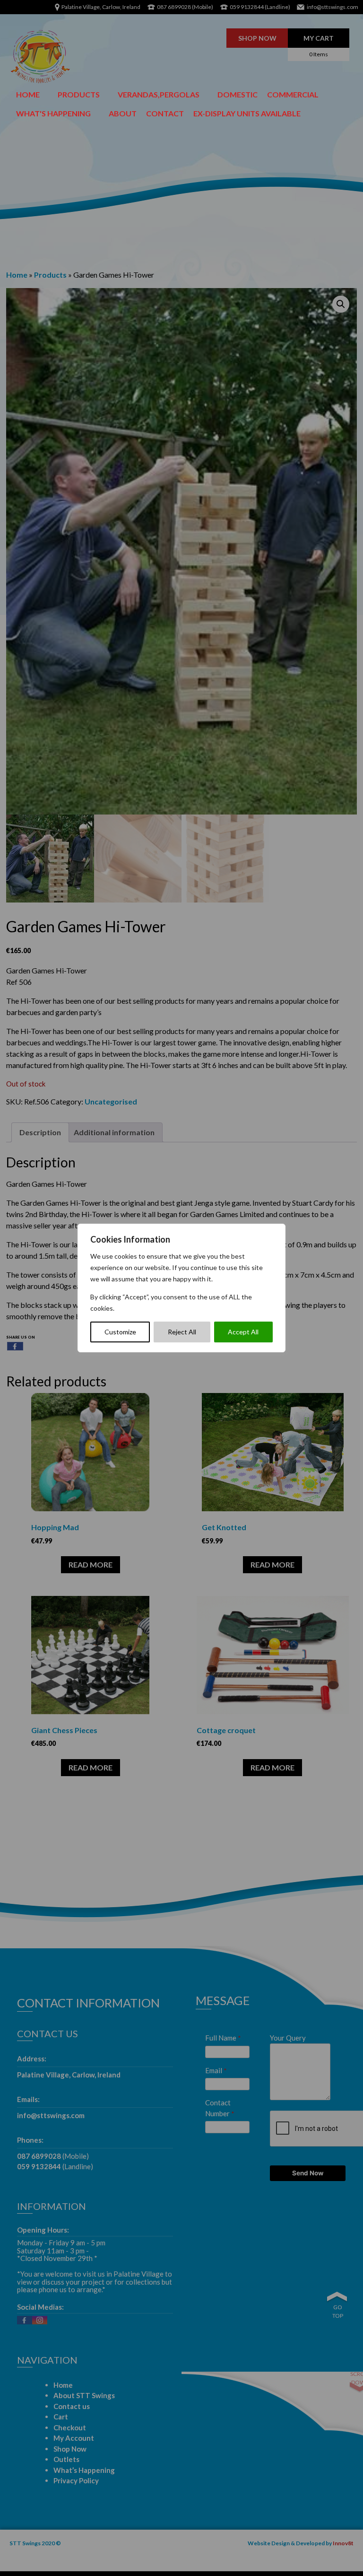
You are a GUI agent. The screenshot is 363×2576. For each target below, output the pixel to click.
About (123, 113)
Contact (165, 113)
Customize (120, 1332)
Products (79, 94)
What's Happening (53, 113)
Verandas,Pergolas (159, 94)
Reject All (182, 1332)
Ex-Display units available (247, 113)
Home (28, 94)
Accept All (243, 1332)
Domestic (238, 94)
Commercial (293, 94)
